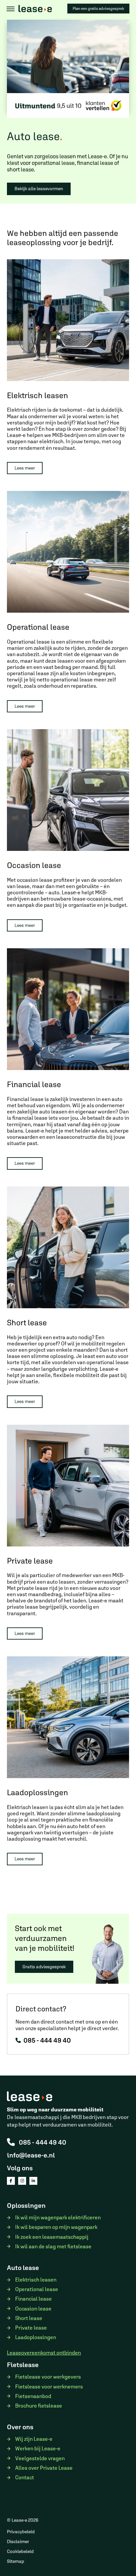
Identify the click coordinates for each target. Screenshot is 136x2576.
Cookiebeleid (20, 2551)
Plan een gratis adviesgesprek (98, 9)
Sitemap (16, 2561)
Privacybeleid (21, 2532)
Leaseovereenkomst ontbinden (44, 2353)
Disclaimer (18, 2541)
